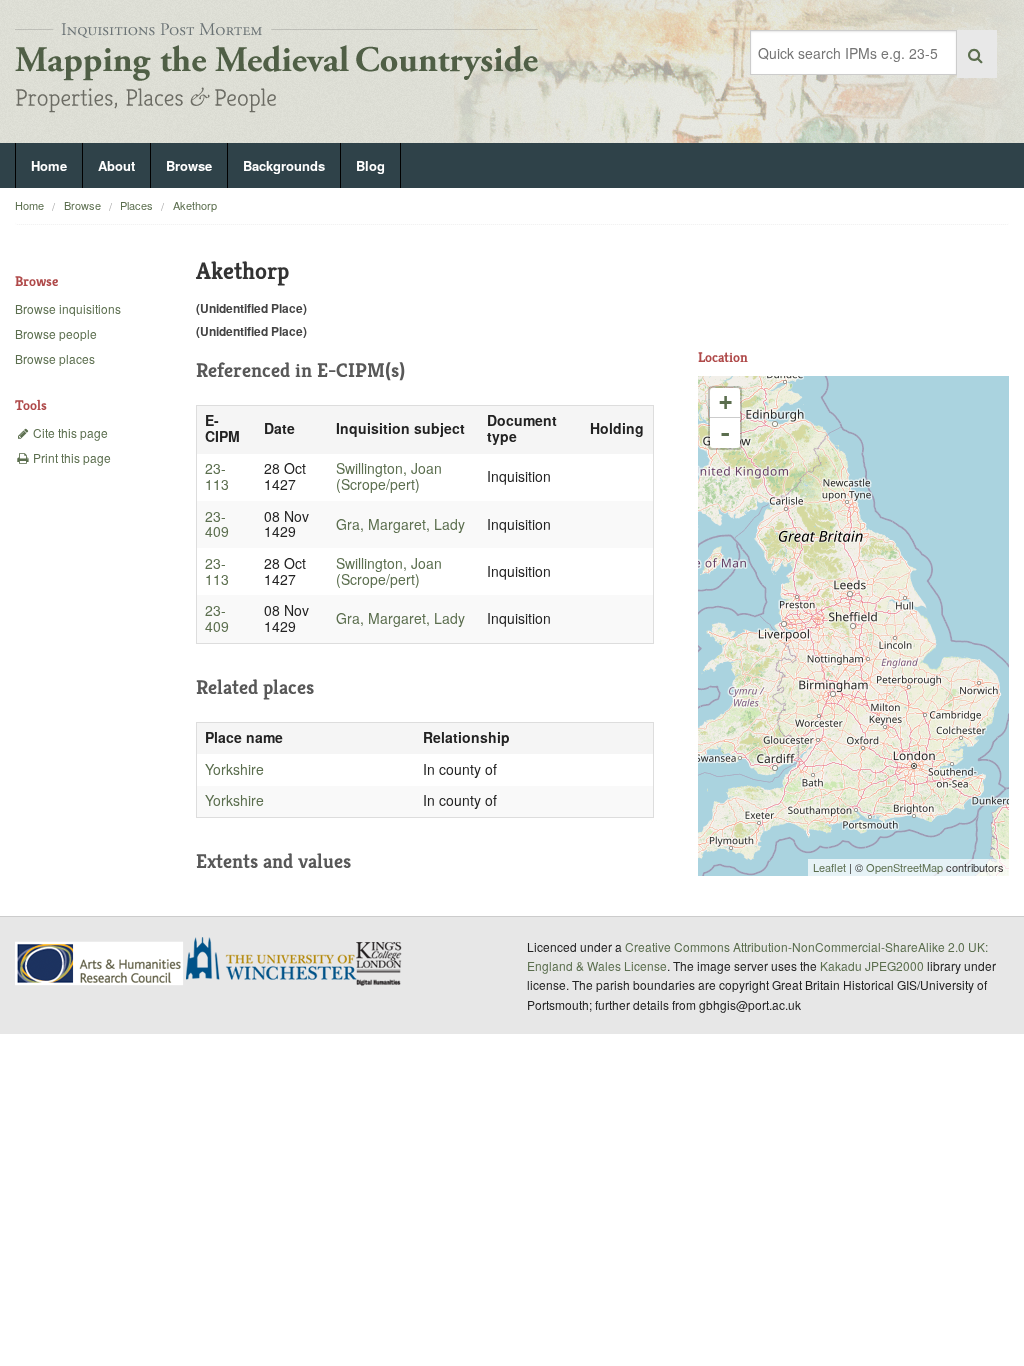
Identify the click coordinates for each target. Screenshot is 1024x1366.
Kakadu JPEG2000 (872, 965)
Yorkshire (234, 769)
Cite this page (69, 432)
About (116, 165)
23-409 (217, 524)
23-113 (217, 476)
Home (49, 165)
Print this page (70, 457)
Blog (370, 165)
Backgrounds (284, 165)
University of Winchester (279, 961)
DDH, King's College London (380, 963)
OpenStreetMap (904, 867)
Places (136, 205)
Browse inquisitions (68, 308)
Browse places (55, 358)
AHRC (100, 963)
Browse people (56, 333)
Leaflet (829, 867)
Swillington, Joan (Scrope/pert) (389, 476)
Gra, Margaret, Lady (400, 524)
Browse (189, 165)
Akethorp (195, 205)
